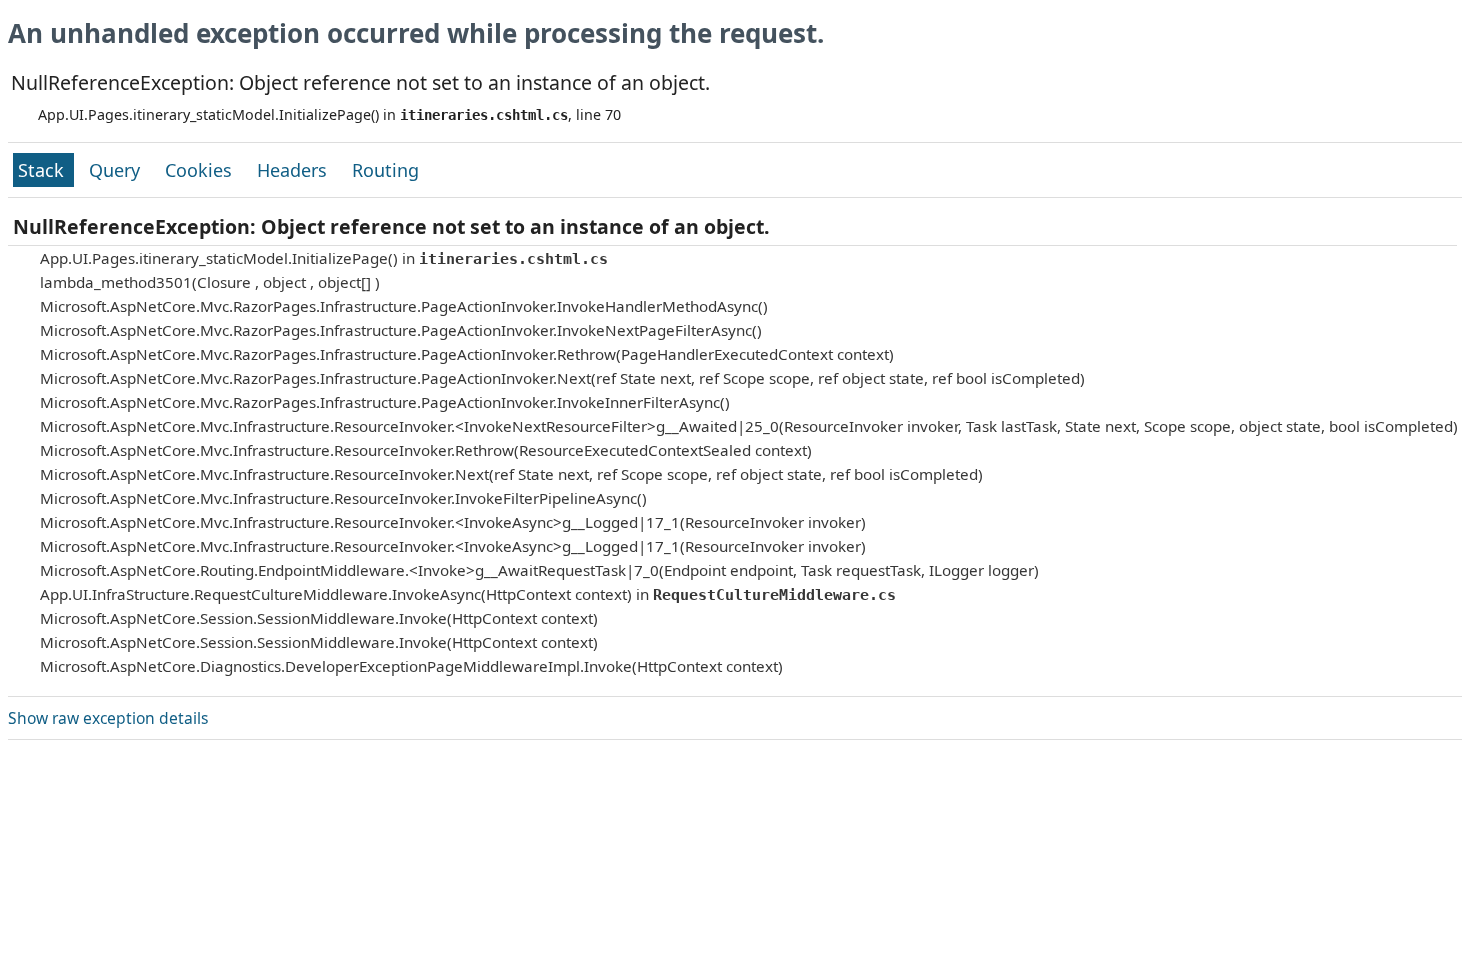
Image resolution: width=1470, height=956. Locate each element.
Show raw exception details (108, 718)
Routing (385, 170)
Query (117, 170)
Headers (294, 170)
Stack (43, 170)
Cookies (201, 170)
